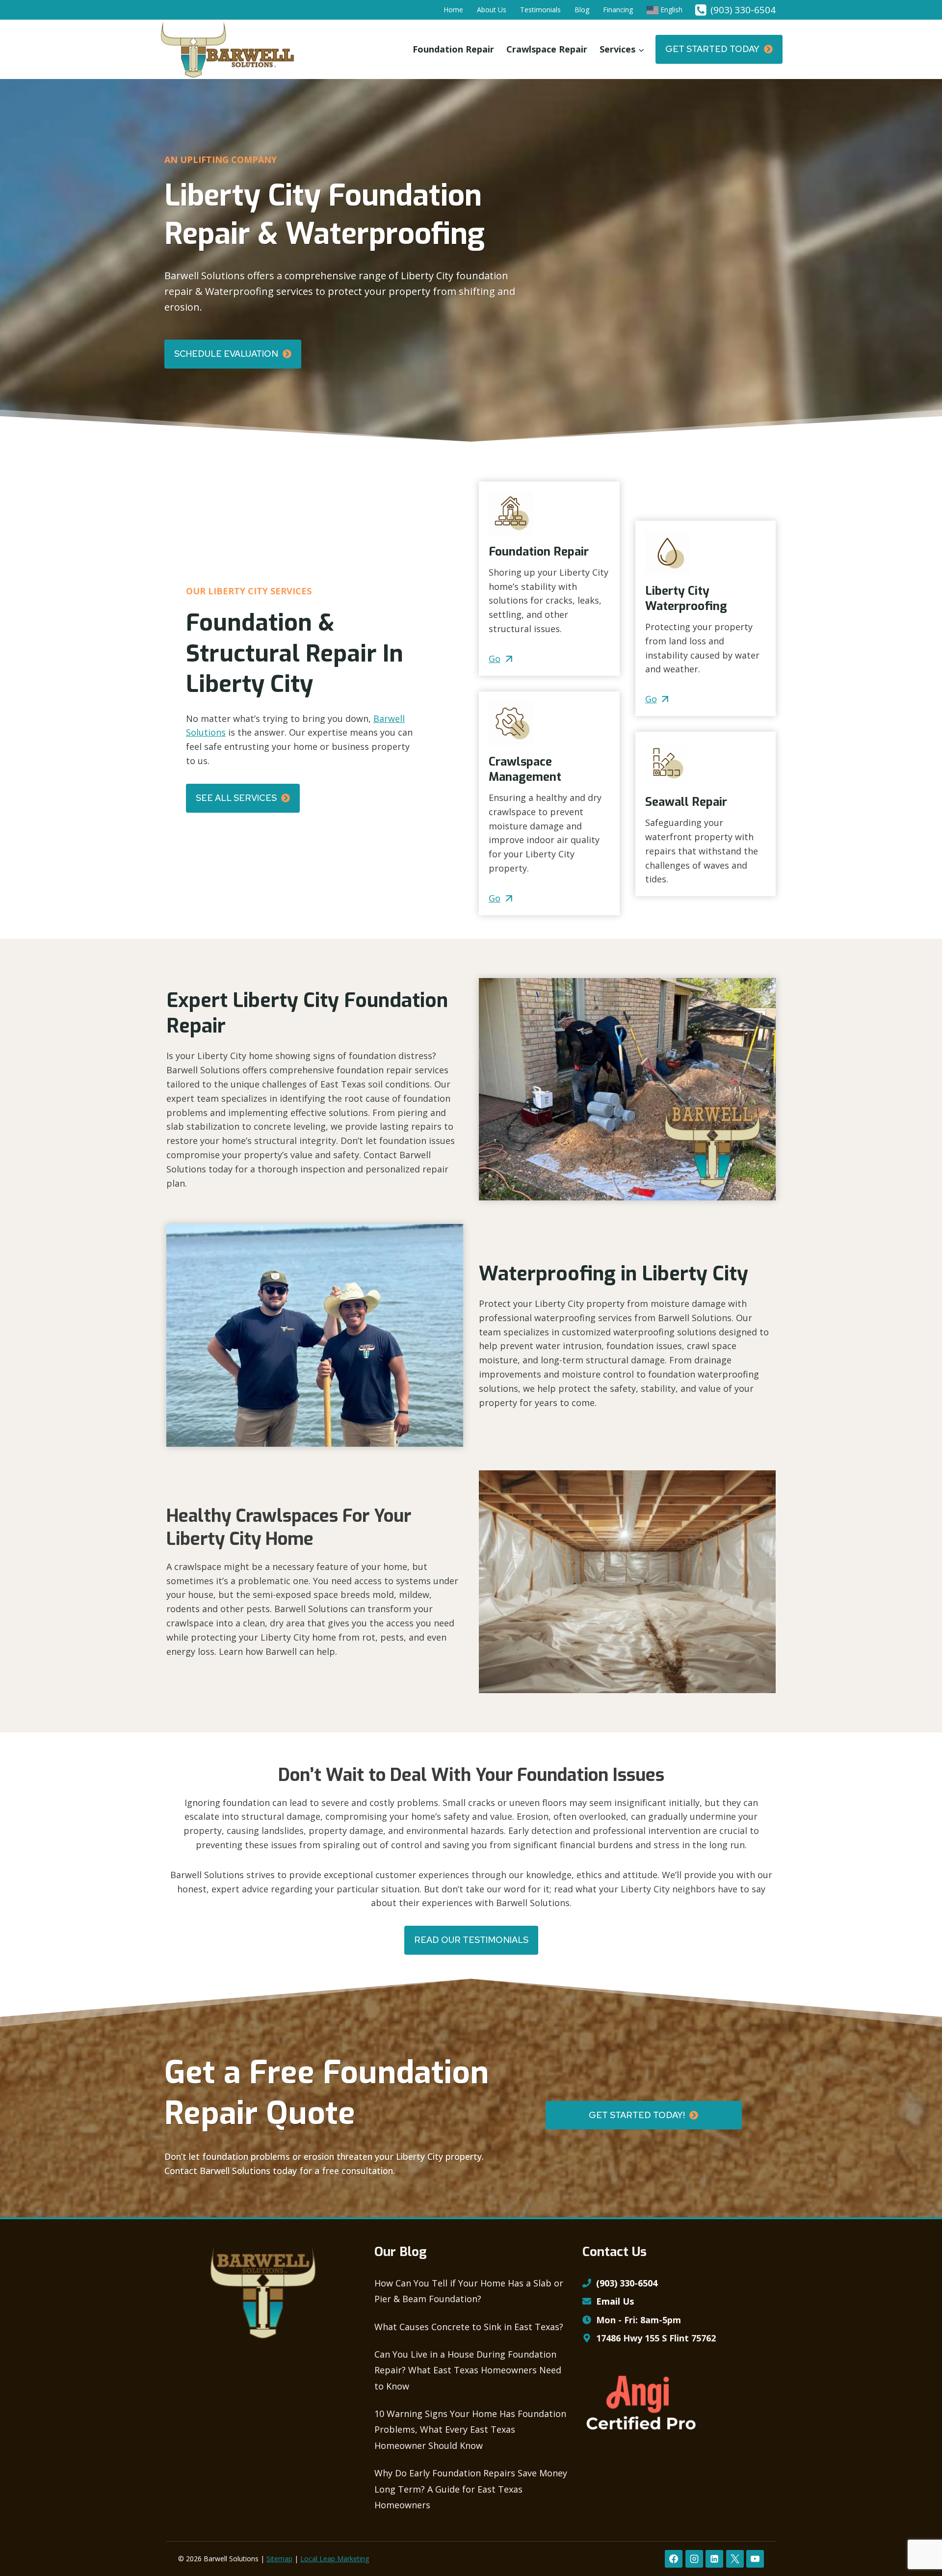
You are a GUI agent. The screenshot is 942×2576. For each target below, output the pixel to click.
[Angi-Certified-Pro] (641, 2403)
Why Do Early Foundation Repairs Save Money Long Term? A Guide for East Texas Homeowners (471, 2489)
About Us (492, 10)
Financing (618, 10)
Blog (582, 10)
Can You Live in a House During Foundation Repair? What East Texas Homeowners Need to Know (468, 2370)
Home (453, 10)
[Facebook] (674, 2559)
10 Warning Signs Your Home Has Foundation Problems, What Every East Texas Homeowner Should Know (470, 2430)
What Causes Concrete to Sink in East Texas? (469, 2327)
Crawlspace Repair (547, 49)
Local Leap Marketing (335, 2559)
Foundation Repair (453, 49)
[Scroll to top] (917, 2536)
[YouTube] (755, 2559)
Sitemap (279, 2559)
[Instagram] (694, 2559)
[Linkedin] (714, 2559)
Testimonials (540, 10)
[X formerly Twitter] (735, 2559)
